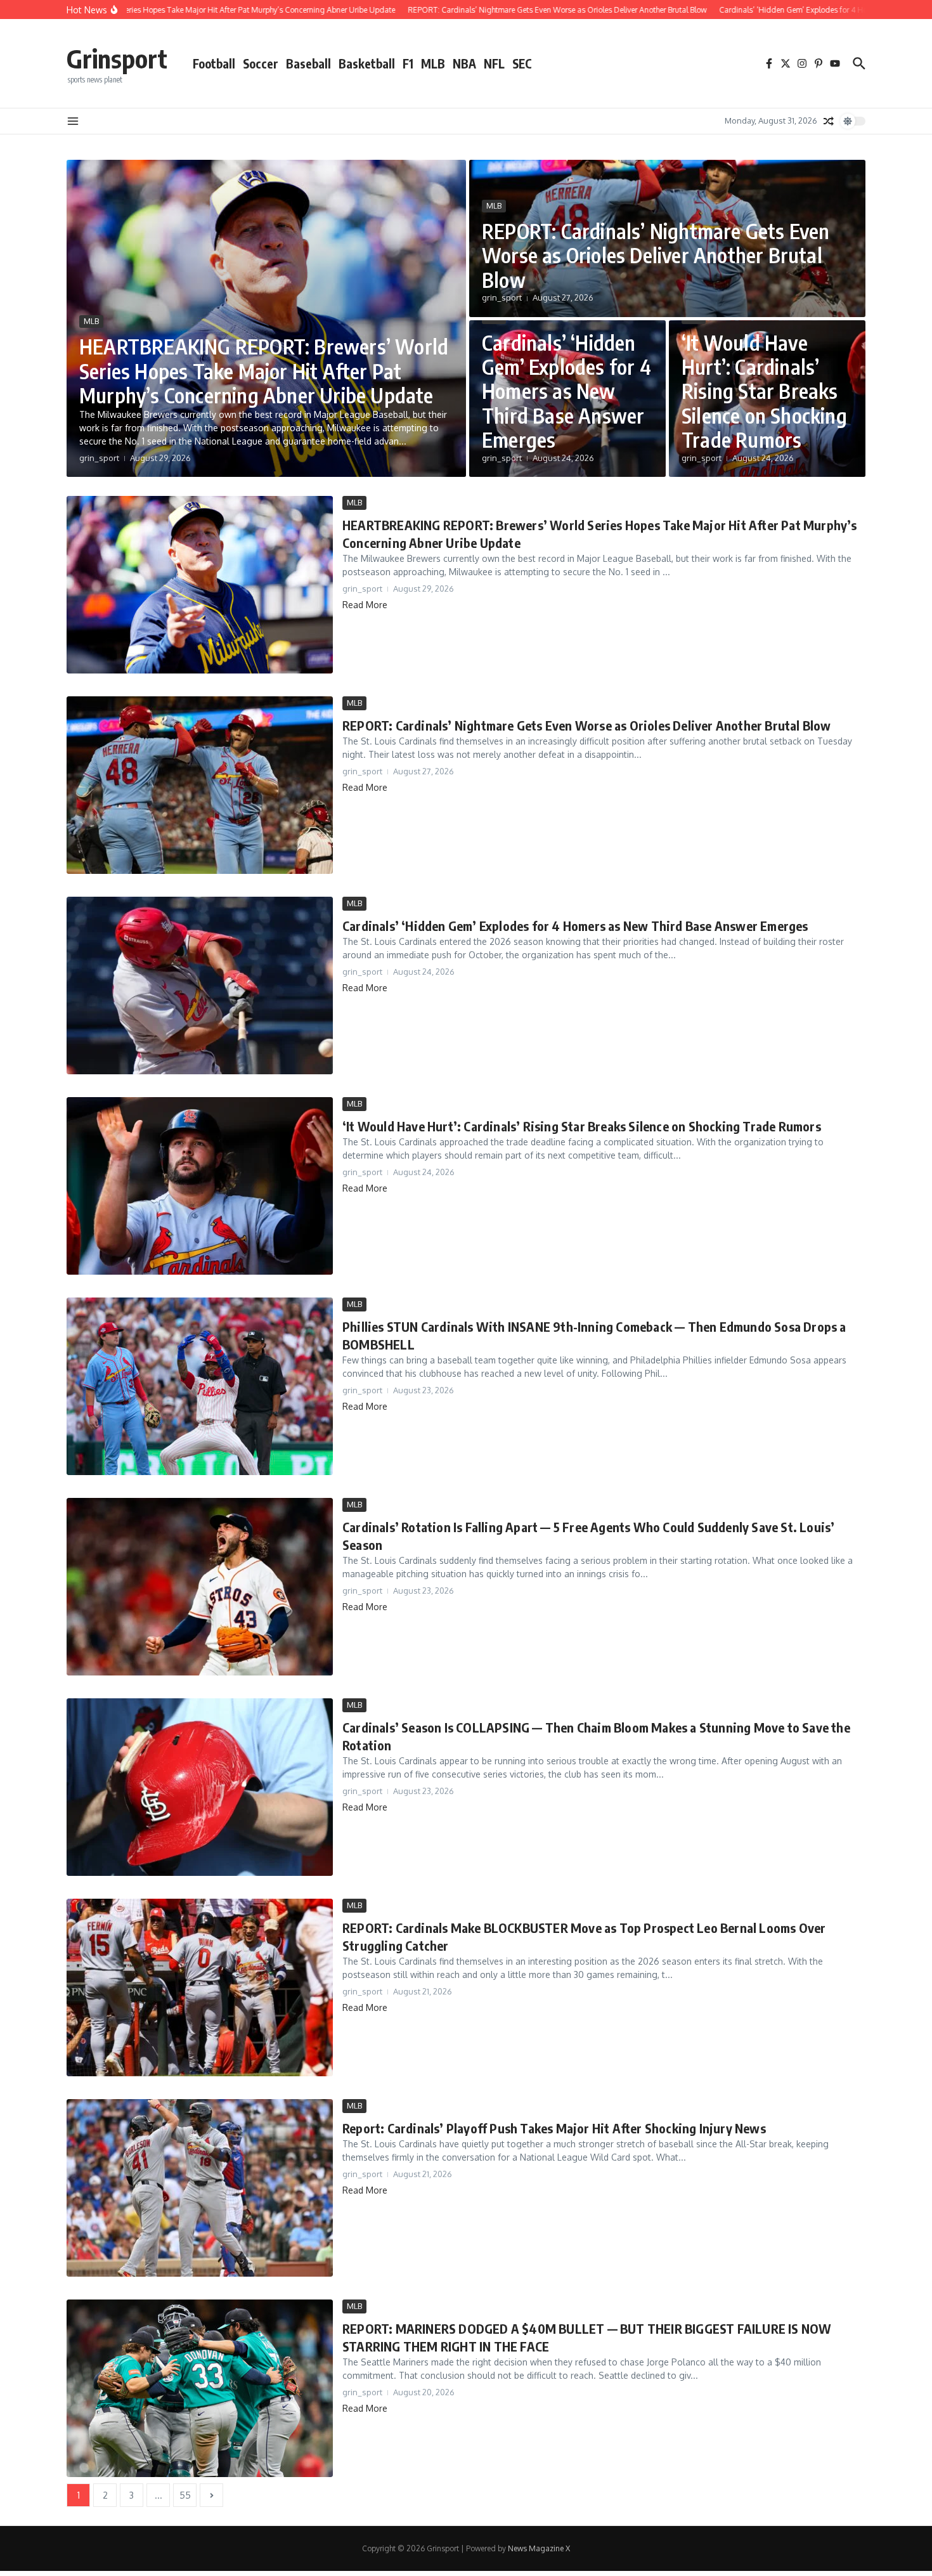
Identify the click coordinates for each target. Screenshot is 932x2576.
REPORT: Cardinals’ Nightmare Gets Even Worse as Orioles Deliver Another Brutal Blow (656, 255)
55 (185, 2495)
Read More (365, 605)
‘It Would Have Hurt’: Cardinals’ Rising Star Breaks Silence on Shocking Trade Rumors (764, 391)
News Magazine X (539, 2548)
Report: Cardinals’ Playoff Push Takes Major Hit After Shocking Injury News (554, 2128)
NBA (464, 63)
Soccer (261, 63)
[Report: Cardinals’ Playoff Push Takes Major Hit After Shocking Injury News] (200, 2188)
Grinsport (117, 58)
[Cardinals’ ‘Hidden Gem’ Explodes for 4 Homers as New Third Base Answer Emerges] (200, 986)
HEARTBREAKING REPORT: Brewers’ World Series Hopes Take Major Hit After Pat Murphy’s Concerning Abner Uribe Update (264, 371)
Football (214, 63)
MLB (433, 63)
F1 (408, 63)
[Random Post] (829, 121)
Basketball (367, 63)
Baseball (308, 63)
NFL (494, 63)
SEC (522, 63)
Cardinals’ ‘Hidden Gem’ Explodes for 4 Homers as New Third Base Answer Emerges (566, 391)
